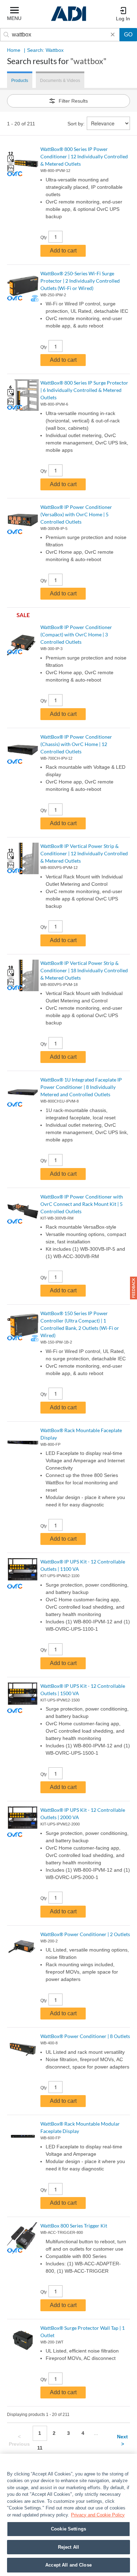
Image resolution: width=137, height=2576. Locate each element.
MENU (14, 18)
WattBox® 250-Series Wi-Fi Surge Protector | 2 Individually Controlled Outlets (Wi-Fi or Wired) (80, 281)
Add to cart (63, 251)
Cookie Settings (68, 2529)
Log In (123, 19)
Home (14, 50)
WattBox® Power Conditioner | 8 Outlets (85, 2036)
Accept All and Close (68, 2565)
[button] (133, 1288)
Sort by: (76, 124)
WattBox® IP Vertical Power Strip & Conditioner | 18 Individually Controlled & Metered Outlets (84, 970)
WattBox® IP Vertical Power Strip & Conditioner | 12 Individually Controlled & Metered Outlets (84, 853)
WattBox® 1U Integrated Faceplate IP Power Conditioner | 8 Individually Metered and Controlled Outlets (81, 1087)
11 (40, 2448)
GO (128, 34)
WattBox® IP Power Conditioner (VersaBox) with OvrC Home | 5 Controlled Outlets (76, 514)
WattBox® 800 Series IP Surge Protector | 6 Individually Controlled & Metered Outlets (84, 390)
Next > (122, 2440)
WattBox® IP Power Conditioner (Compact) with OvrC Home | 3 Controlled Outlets (76, 634)
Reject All (68, 2547)
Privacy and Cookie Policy (98, 2515)
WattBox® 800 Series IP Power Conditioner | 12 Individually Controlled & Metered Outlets (84, 156)
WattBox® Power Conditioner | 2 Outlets (85, 1934)
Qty (44, 237)
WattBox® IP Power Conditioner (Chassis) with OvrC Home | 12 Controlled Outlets (76, 744)
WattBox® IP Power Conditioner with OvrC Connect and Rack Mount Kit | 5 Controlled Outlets (82, 1204)
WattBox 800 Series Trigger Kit (74, 2226)
